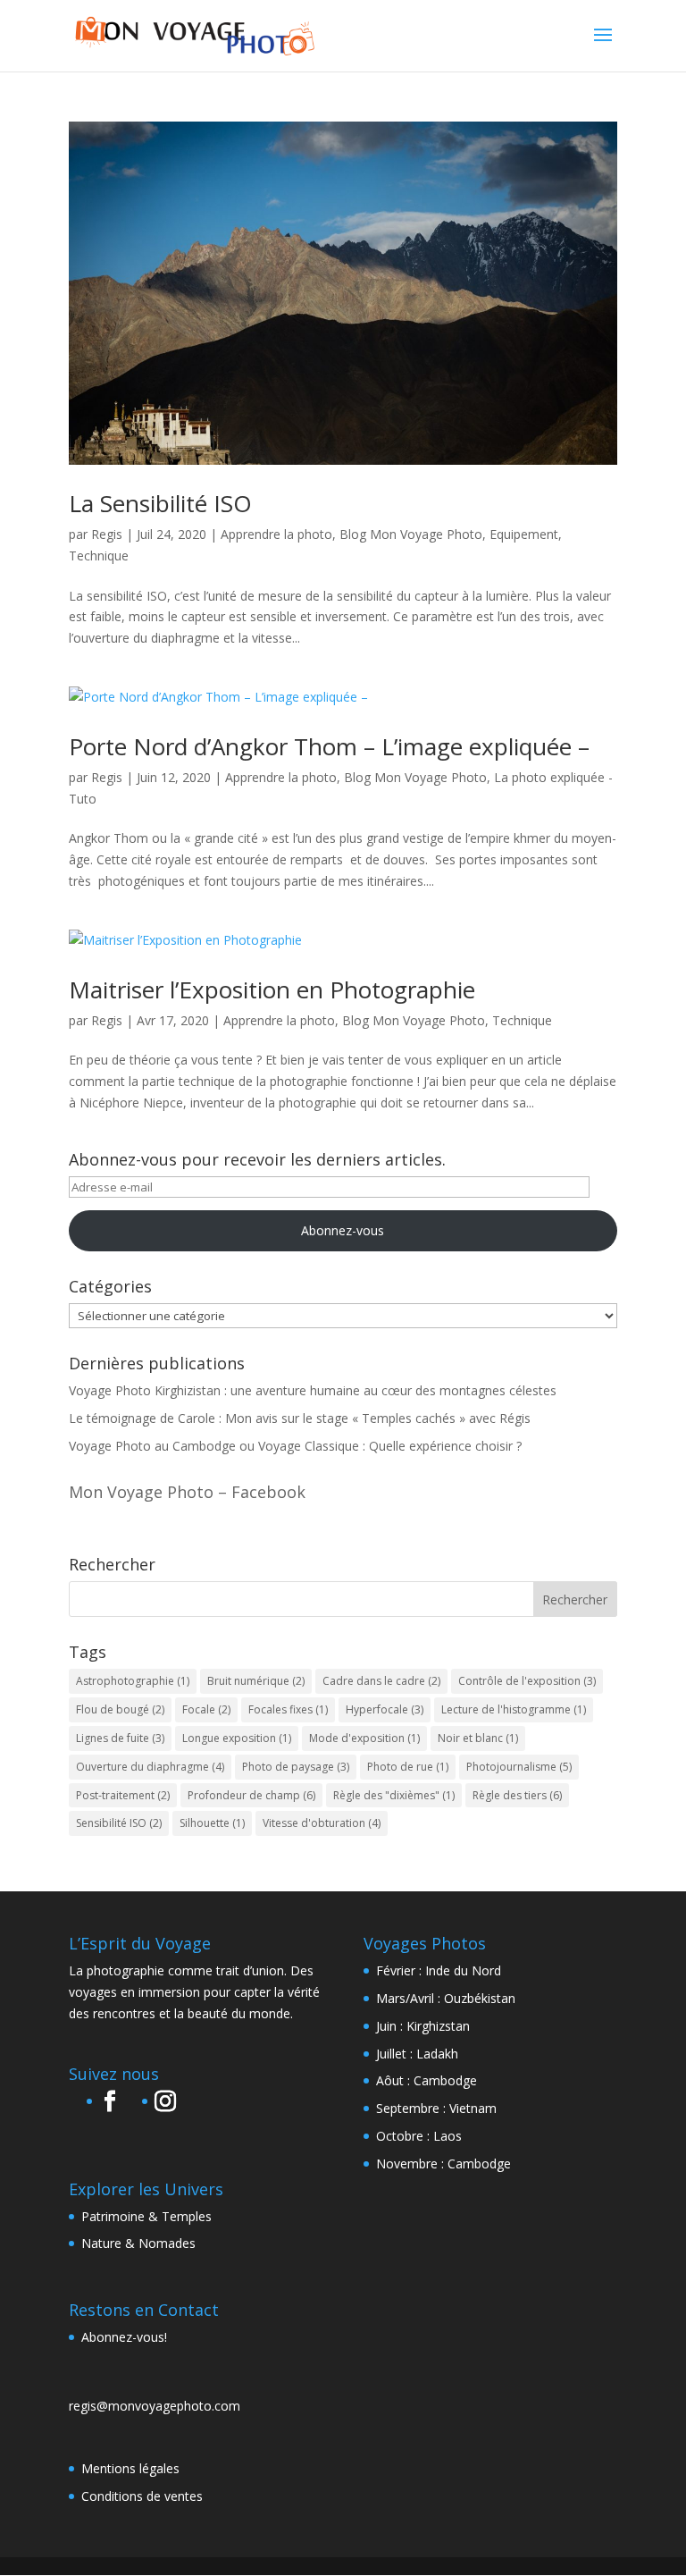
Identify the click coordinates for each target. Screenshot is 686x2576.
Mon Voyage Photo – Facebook (187, 1492)
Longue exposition (237, 1738)
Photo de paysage (296, 1767)
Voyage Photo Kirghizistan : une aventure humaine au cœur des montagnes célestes (313, 1390)
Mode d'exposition (364, 1738)
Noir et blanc (478, 1738)
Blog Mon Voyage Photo (411, 534)
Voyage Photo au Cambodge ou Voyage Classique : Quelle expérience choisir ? (295, 1446)
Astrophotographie (133, 1681)
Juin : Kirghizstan (423, 2026)
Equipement (524, 534)
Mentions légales (130, 2468)
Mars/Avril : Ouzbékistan (446, 1998)
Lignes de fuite (120, 1738)
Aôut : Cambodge (427, 2080)
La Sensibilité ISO (160, 503)
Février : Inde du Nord (439, 1970)
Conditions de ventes (142, 2496)
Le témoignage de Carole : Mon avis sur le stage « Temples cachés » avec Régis (300, 1418)
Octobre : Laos (419, 2136)
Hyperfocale (385, 1709)
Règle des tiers (517, 1795)
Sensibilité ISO (119, 1823)
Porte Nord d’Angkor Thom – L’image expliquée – (329, 746)
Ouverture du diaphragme (150, 1767)
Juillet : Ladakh (417, 2054)
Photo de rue (408, 1767)
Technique (99, 556)
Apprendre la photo (276, 534)
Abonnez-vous (343, 1230)
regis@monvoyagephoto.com (155, 2406)
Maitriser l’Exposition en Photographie (272, 989)
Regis (107, 534)
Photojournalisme (519, 1767)
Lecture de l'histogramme (514, 1709)
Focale (206, 1709)
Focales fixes (288, 1709)
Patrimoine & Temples (146, 2216)
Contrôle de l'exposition (527, 1681)
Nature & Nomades (138, 2243)
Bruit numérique (256, 1681)
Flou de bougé (120, 1709)
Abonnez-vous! (124, 2337)
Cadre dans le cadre (381, 1681)
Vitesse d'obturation (322, 1823)
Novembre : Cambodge (443, 2164)
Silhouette (212, 1823)
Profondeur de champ (251, 1795)
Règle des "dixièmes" (394, 1795)
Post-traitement (123, 1795)
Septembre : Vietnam (436, 2108)
